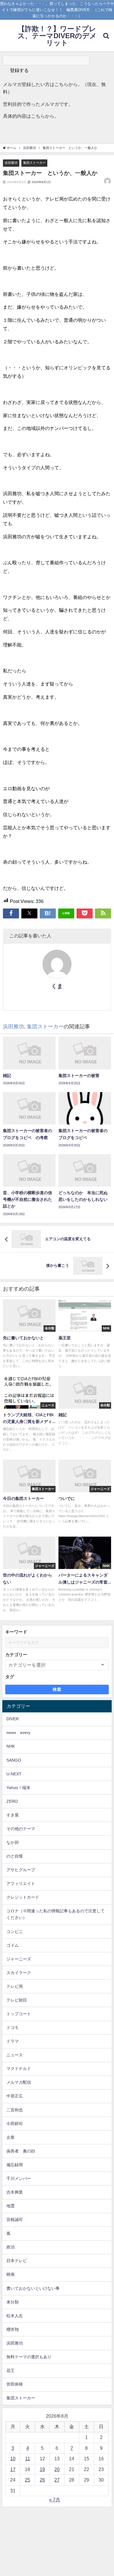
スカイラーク (19, 1973)
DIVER (13, 1719)
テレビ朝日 (17, 2000)
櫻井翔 (13, 2329)
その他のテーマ (21, 1829)
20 (57, 2469)
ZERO (12, 1801)
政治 (11, 2247)
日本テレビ (17, 2261)
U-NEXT (14, 1774)
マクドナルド (19, 2069)
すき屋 (13, 1815)
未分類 (13, 2302)
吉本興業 (15, 2192)
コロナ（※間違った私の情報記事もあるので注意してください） (56, 1914)
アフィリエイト (21, 1883)
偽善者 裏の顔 (21, 2151)
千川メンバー (19, 2178)
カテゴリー (16, 1655)
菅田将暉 (15, 2384)
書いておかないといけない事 (33, 2288)
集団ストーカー (34, 163)
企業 (11, 2137)
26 (42, 2480)
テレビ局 (15, 1986)
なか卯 (13, 1842)
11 (28, 2459)
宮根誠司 (15, 2220)
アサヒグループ (21, 1870)
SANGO (14, 1760)
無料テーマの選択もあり (29, 2357)
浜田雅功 (11, 163)
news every (18, 1732)
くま (57, 986)
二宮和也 (15, 2110)
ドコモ (13, 2027)
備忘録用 (15, 2165)
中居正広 (15, 2096)
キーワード (16, 1632)
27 (57, 2480)
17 (13, 2469)
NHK (11, 1746)
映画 (11, 2274)
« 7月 (55, 2500)
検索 (57, 1689)
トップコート (19, 2014)
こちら (38, 116)
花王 (11, 2371)
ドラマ (13, 2041)
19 (42, 2469)
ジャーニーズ (19, 1959)
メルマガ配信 (19, 2082)
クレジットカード (23, 1897)
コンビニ (15, 1932)
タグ (10, 1677)
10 (13, 2459)
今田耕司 (15, 2124)
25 (27, 2480)
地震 (11, 2206)
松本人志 (15, 2316)
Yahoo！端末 (18, 1788)
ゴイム (13, 1945)
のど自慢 (15, 1856)
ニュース (15, 2055)
